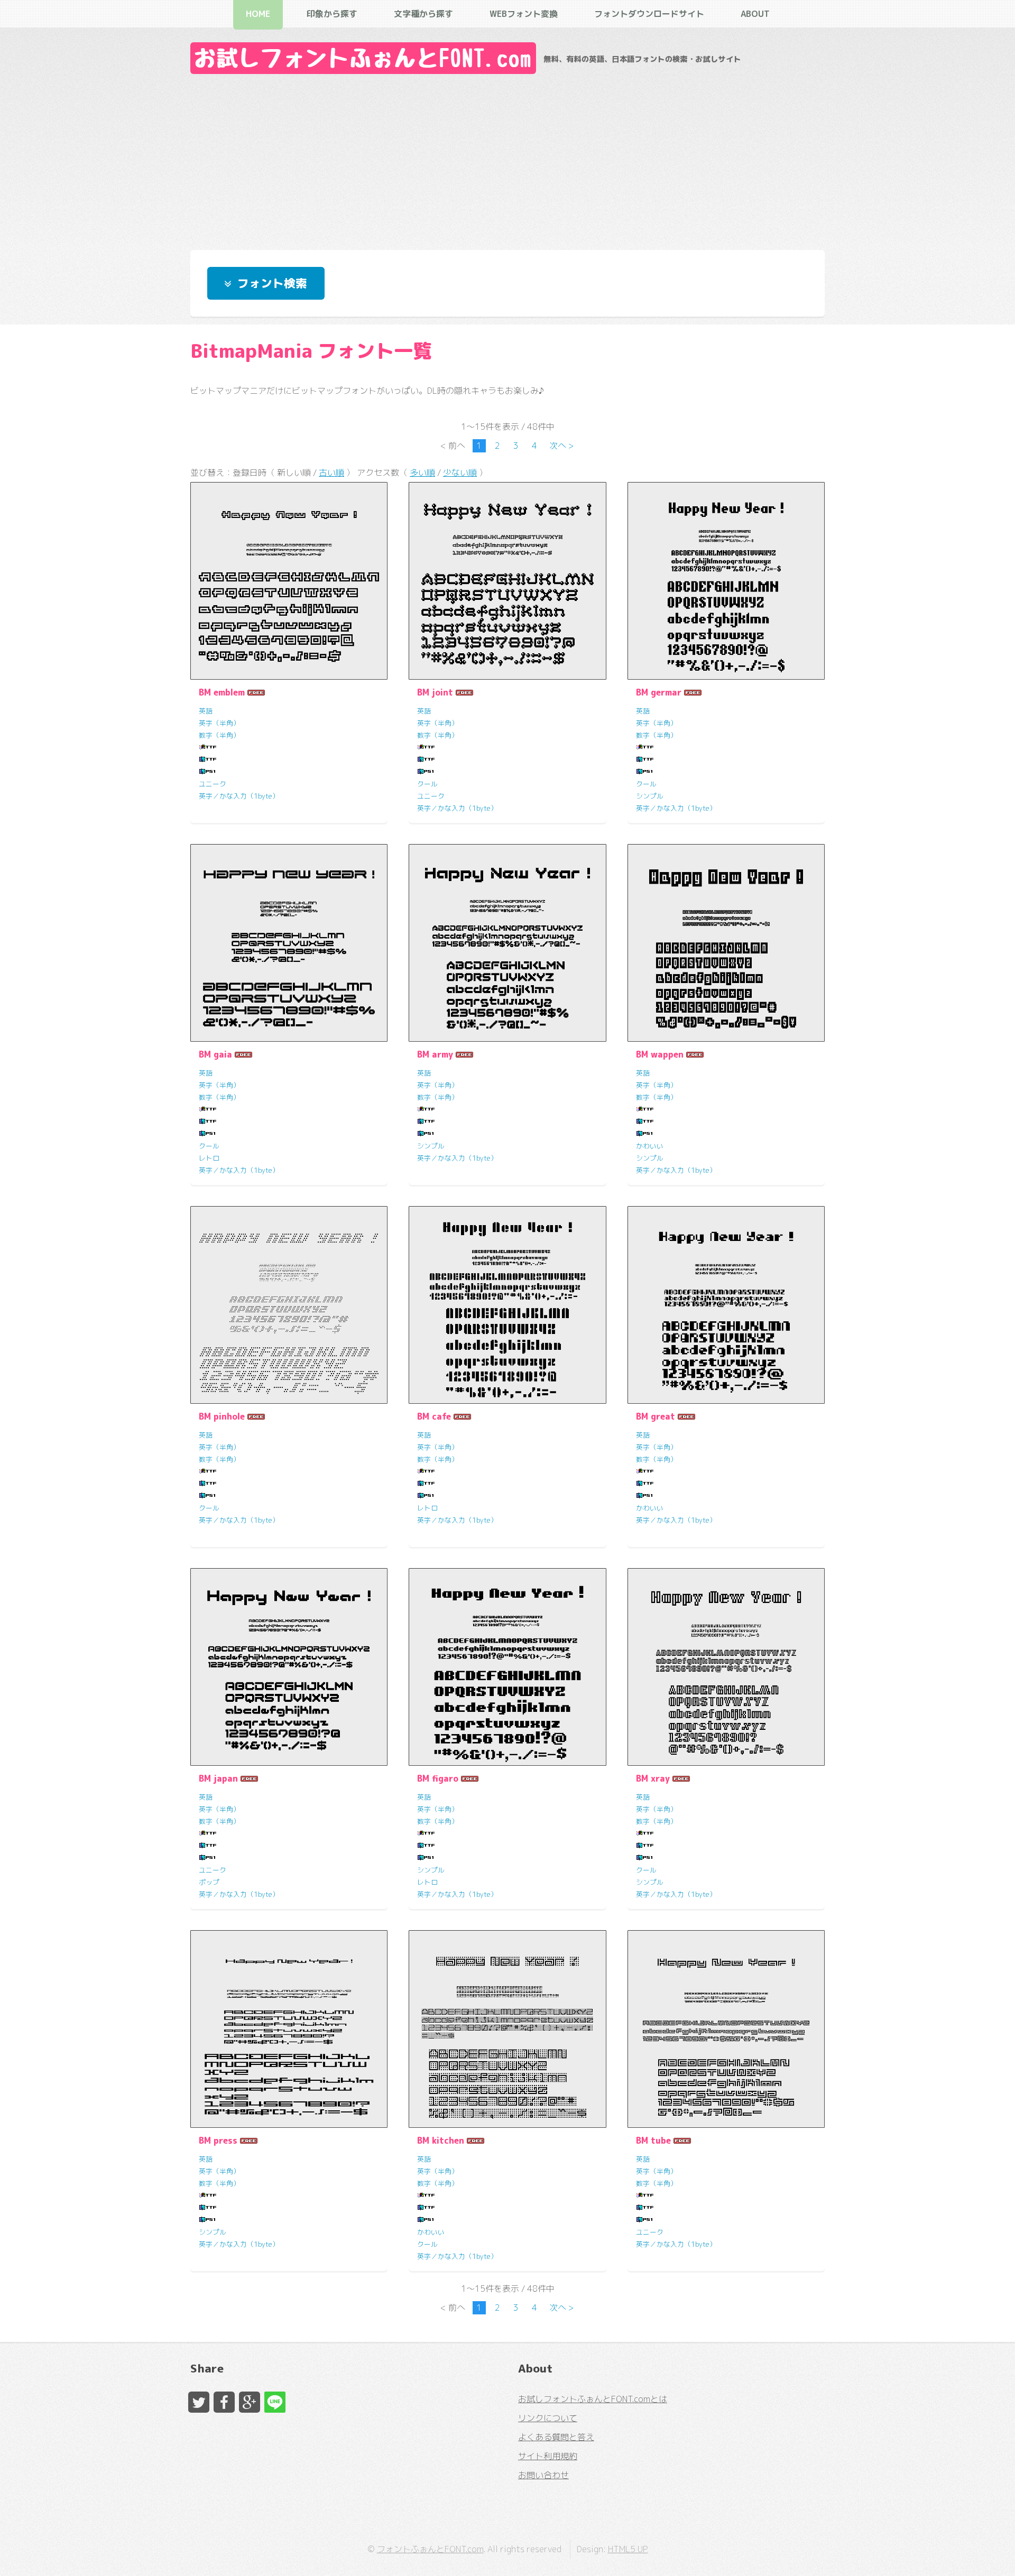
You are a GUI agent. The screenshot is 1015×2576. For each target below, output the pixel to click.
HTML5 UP (628, 2549)
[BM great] (726, 1305)
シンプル (650, 796)
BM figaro (438, 1778)
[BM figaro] (507, 1667)
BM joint (435, 692)
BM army (435, 1054)
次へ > (562, 446)
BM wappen (660, 1054)
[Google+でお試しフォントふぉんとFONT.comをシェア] (250, 2402)
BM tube (653, 2141)
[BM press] (289, 2029)
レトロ (209, 1158)
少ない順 (460, 472)
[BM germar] (726, 581)
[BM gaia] (289, 943)
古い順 (331, 472)
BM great (656, 1416)
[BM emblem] (289, 581)
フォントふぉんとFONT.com (430, 2549)
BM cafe (434, 1416)
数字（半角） (219, 735)
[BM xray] (726, 1667)
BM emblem (222, 692)
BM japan (218, 1778)
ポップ (209, 1882)
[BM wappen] (726, 943)
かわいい (650, 1146)
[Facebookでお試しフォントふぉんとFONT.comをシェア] (224, 2402)
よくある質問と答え (556, 2437)
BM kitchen (441, 2141)
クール (427, 784)
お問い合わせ (543, 2475)
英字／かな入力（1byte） (239, 796)
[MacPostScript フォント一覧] (208, 772)
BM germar (659, 692)
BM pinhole (222, 1416)
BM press (218, 2141)
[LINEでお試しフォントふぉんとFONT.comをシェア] (275, 2402)
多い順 (422, 472)
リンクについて (548, 2418)
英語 (206, 711)
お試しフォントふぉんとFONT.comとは (593, 2399)
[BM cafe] (507, 1305)
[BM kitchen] (507, 2029)
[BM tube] (726, 2029)
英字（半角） (219, 723)
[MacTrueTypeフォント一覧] (208, 759)
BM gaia (215, 1054)
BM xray (653, 1778)
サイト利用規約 (548, 2456)
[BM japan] (289, 1667)
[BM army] (507, 943)
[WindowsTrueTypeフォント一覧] (208, 747)
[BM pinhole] (289, 1305)
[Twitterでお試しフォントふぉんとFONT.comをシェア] (199, 2402)
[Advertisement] (508, 159)
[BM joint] (507, 581)
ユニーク (213, 784)
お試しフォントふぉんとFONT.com (363, 58)
